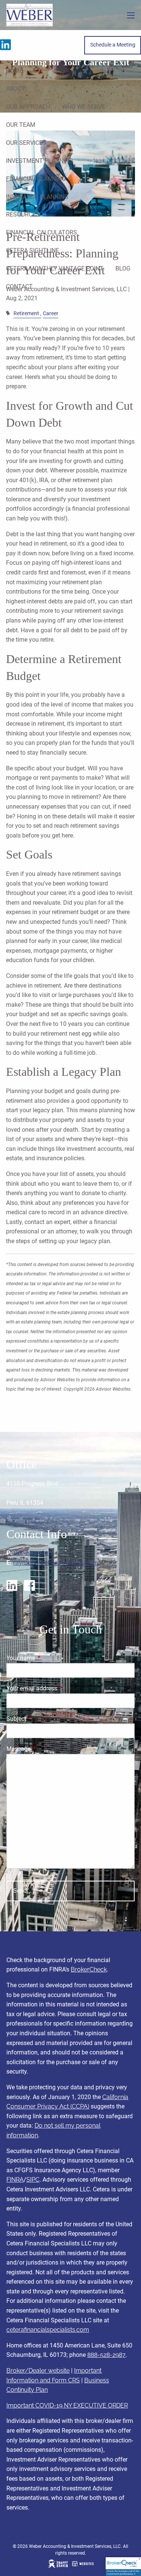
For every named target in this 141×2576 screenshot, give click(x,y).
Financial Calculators (42, 232)
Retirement (26, 314)
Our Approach (28, 107)
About (16, 89)
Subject (45, 1719)
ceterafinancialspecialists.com (48, 2330)
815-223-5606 (33, 1553)
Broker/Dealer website (38, 2371)
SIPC (33, 2180)
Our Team (21, 125)
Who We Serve (84, 107)
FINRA (15, 2180)
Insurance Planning (37, 197)
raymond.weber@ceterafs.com (56, 1563)
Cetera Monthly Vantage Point (55, 268)
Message (47, 1749)
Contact (19, 286)
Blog (123, 268)
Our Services (26, 143)
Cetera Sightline (33, 250)
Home (14, 71)
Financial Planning (36, 179)
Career (51, 314)
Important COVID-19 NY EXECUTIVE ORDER (67, 2405)
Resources (23, 214)
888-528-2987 (106, 2355)
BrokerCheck (89, 1969)
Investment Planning (40, 161)
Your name (49, 1658)
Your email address (60, 1688)
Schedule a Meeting (113, 45)
